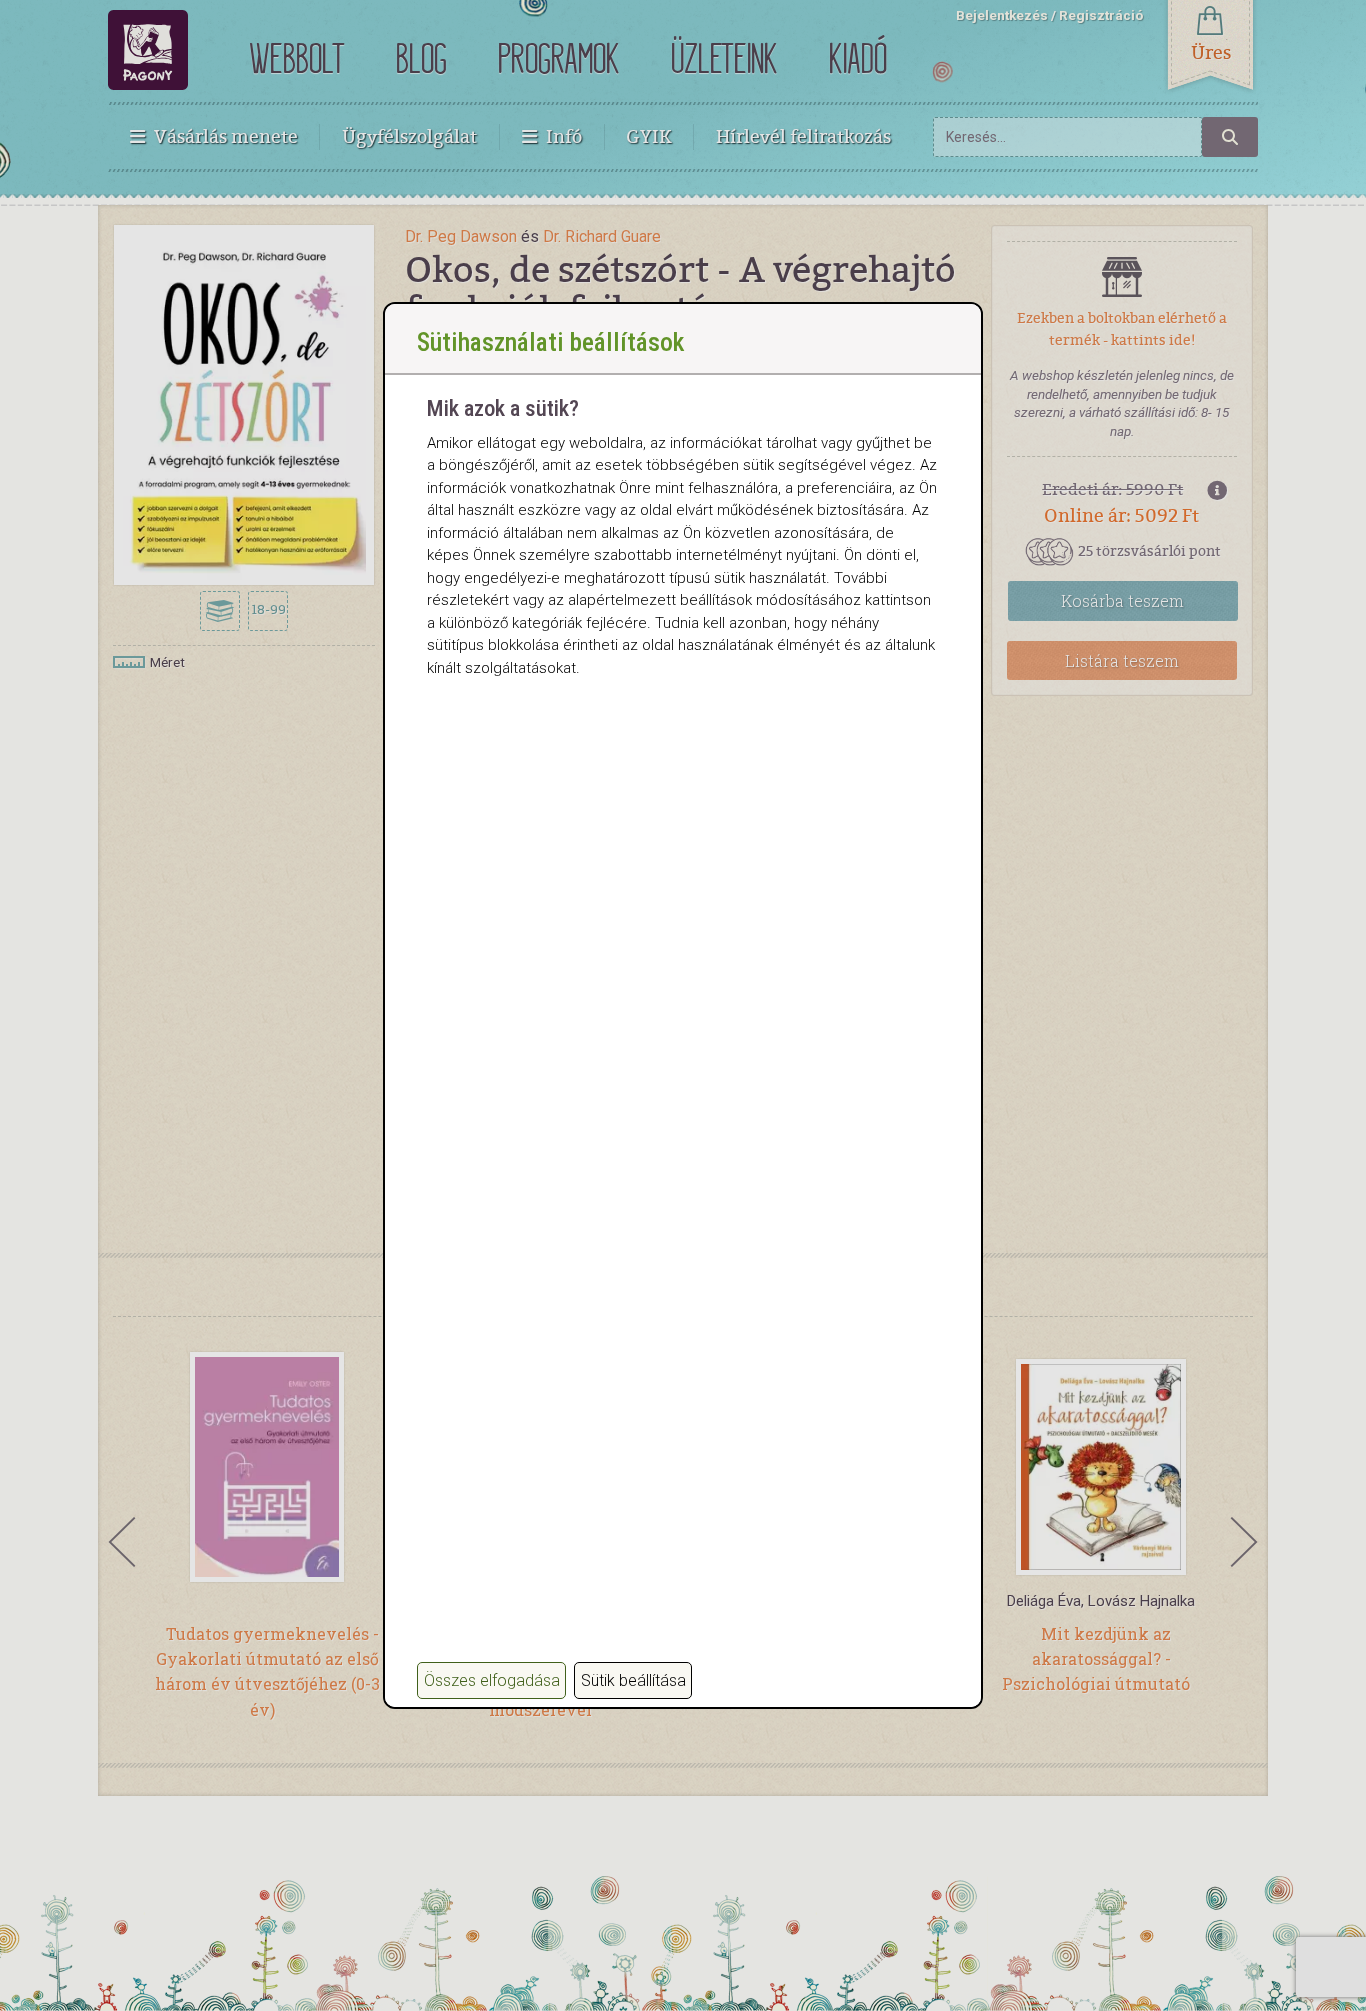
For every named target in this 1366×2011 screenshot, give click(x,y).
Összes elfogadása (492, 1680)
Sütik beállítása (633, 1680)
